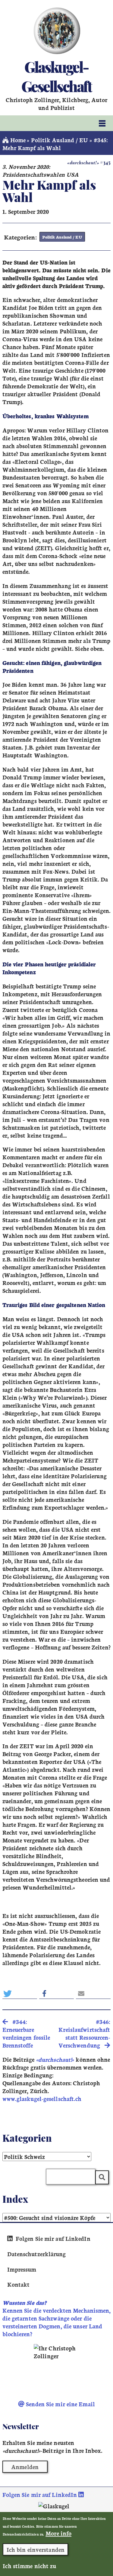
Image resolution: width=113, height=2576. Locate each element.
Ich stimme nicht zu (29, 2566)
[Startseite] (56, 31)
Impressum (22, 2269)
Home (17, 140)
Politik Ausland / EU (60, 140)
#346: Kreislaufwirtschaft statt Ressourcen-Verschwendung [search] (84, 2033)
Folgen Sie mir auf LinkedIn (52, 2238)
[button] (20, 1994)
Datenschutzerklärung (37, 2254)
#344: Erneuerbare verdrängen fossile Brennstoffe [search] (26, 2033)
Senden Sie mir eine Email (60, 2404)
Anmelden (25, 2467)
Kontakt (19, 2284)
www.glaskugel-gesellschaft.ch (42, 2099)
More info (58, 2533)
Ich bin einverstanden (36, 2549)
